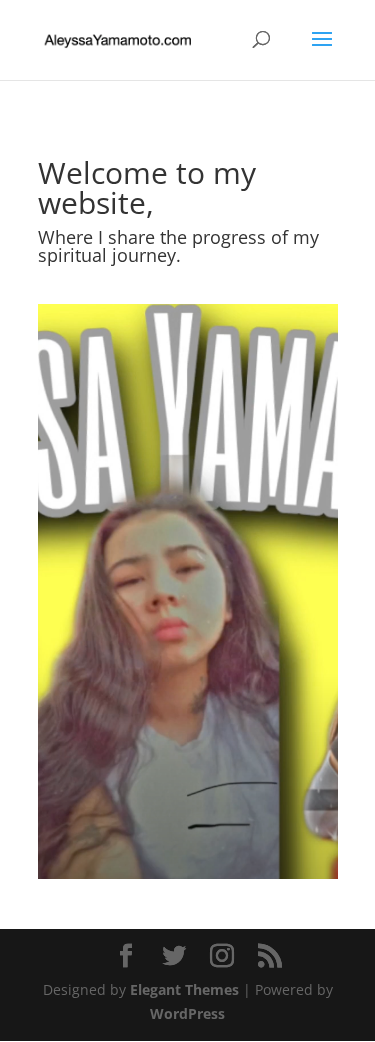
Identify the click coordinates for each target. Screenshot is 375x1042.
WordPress (187, 1013)
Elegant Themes (184, 989)
